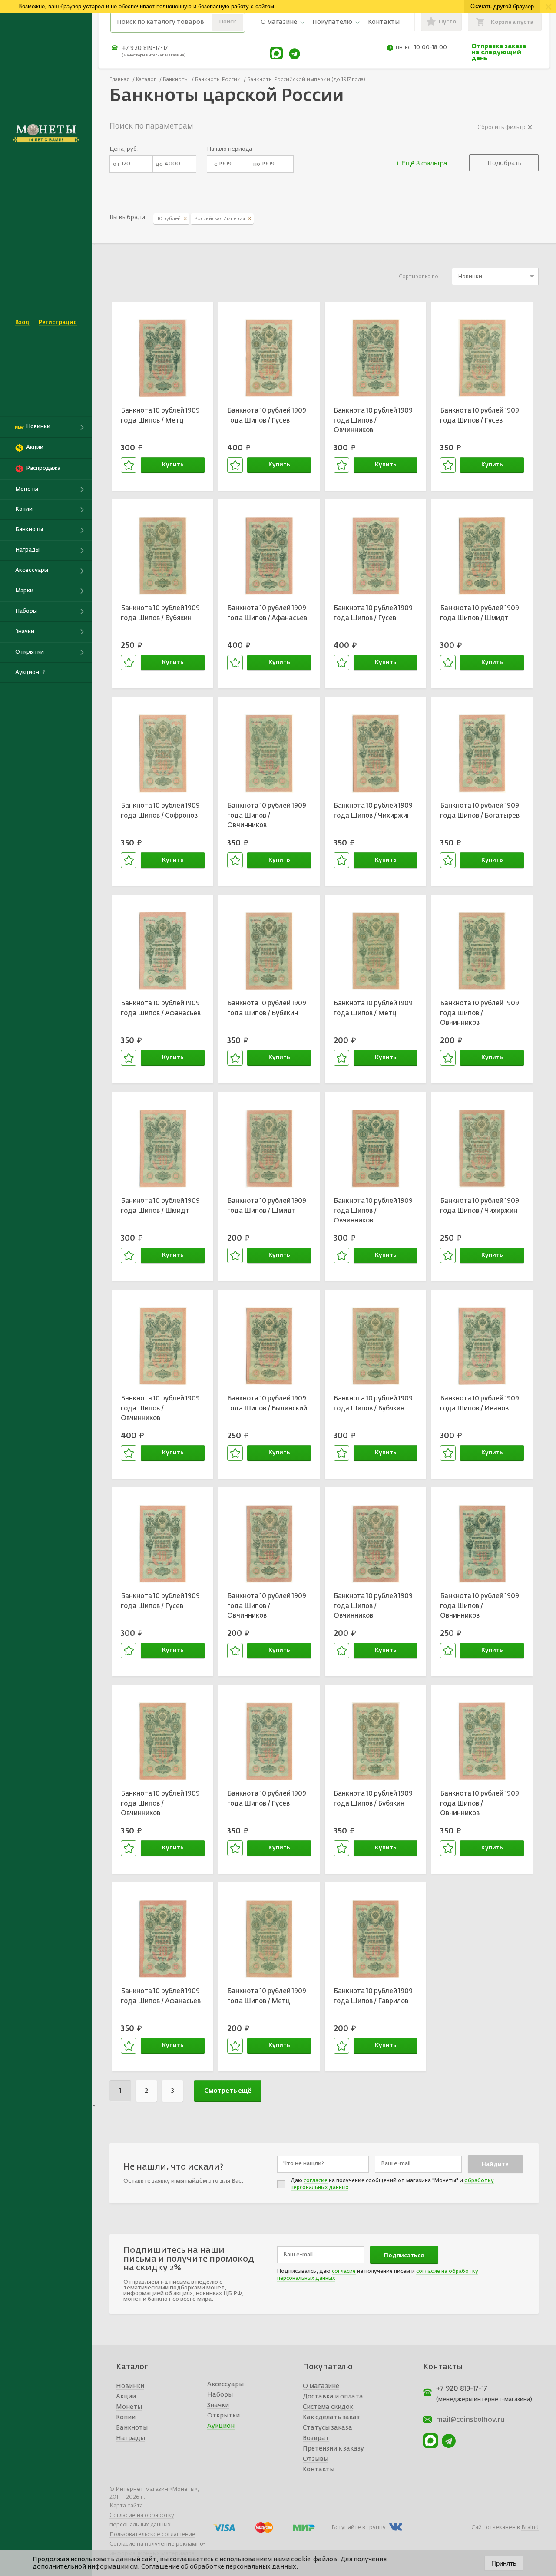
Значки (218, 2405)
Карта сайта (126, 2506)
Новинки (130, 2386)
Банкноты (132, 2428)
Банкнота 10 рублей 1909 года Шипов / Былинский (267, 1404)
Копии (126, 2417)
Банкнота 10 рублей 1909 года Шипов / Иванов (480, 1404)
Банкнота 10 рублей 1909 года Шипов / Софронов (160, 811)
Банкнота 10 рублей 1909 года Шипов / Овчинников (373, 420)
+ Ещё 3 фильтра (421, 163)
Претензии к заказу (333, 2449)
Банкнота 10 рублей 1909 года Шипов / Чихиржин (373, 811)
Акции (126, 2397)
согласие (316, 2181)
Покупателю (332, 22)
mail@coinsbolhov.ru (470, 2420)
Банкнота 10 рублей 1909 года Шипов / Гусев (267, 416)
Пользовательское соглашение (152, 2535)
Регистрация (58, 322)
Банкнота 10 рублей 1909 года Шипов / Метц (160, 416)
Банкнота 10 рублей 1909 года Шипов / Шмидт (480, 613)
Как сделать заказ (331, 2417)
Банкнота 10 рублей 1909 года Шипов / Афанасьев (267, 613)
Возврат (316, 2438)
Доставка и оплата (333, 2397)
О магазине (279, 22)
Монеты (129, 2407)
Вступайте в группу (359, 2528)
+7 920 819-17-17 (145, 48)
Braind (530, 2528)
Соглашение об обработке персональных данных (219, 2567)
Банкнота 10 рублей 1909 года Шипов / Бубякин (160, 613)
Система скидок (328, 2407)
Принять (504, 2563)
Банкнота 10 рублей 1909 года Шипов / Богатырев (480, 811)
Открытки (223, 2416)
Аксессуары (225, 2384)
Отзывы (316, 2459)
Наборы (220, 2395)
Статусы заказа (328, 2428)
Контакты (384, 22)
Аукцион (221, 2426)
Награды (131, 2438)
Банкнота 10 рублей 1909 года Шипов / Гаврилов (373, 1996)
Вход (22, 322)
